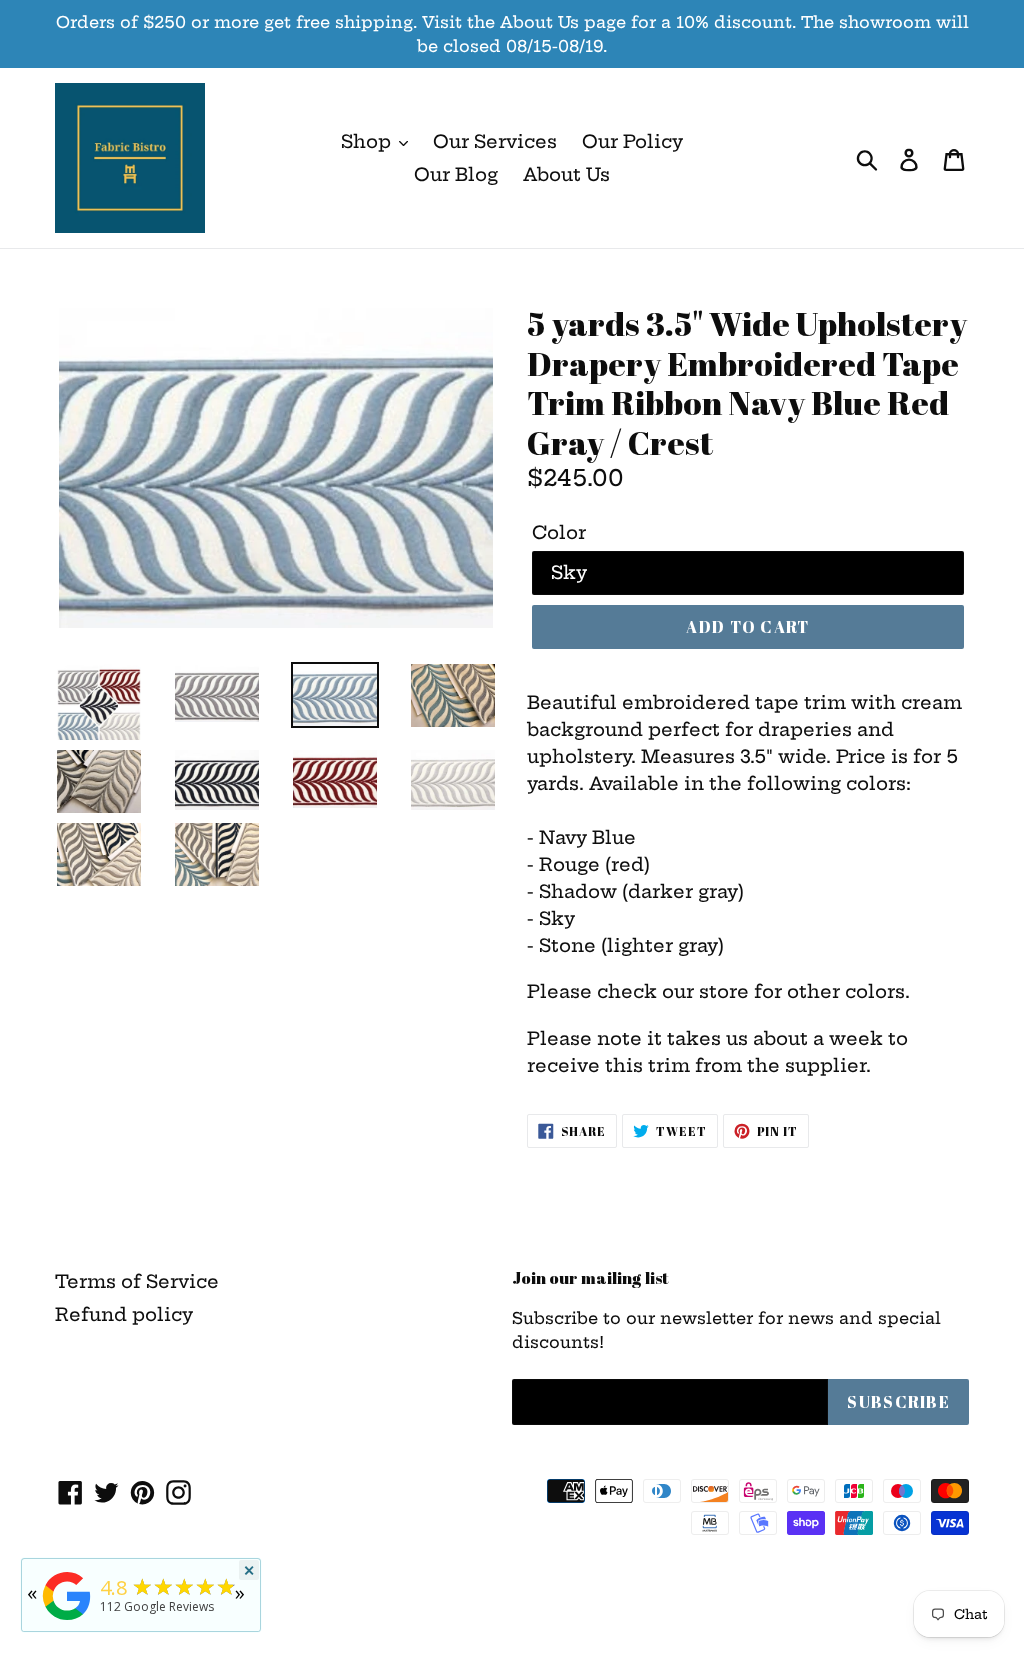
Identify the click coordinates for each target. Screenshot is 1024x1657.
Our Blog (456, 174)
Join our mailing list (590, 1278)
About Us (566, 174)
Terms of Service (137, 1281)
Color (559, 532)
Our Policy (632, 141)
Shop (368, 141)
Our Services (495, 141)
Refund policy (124, 1314)
